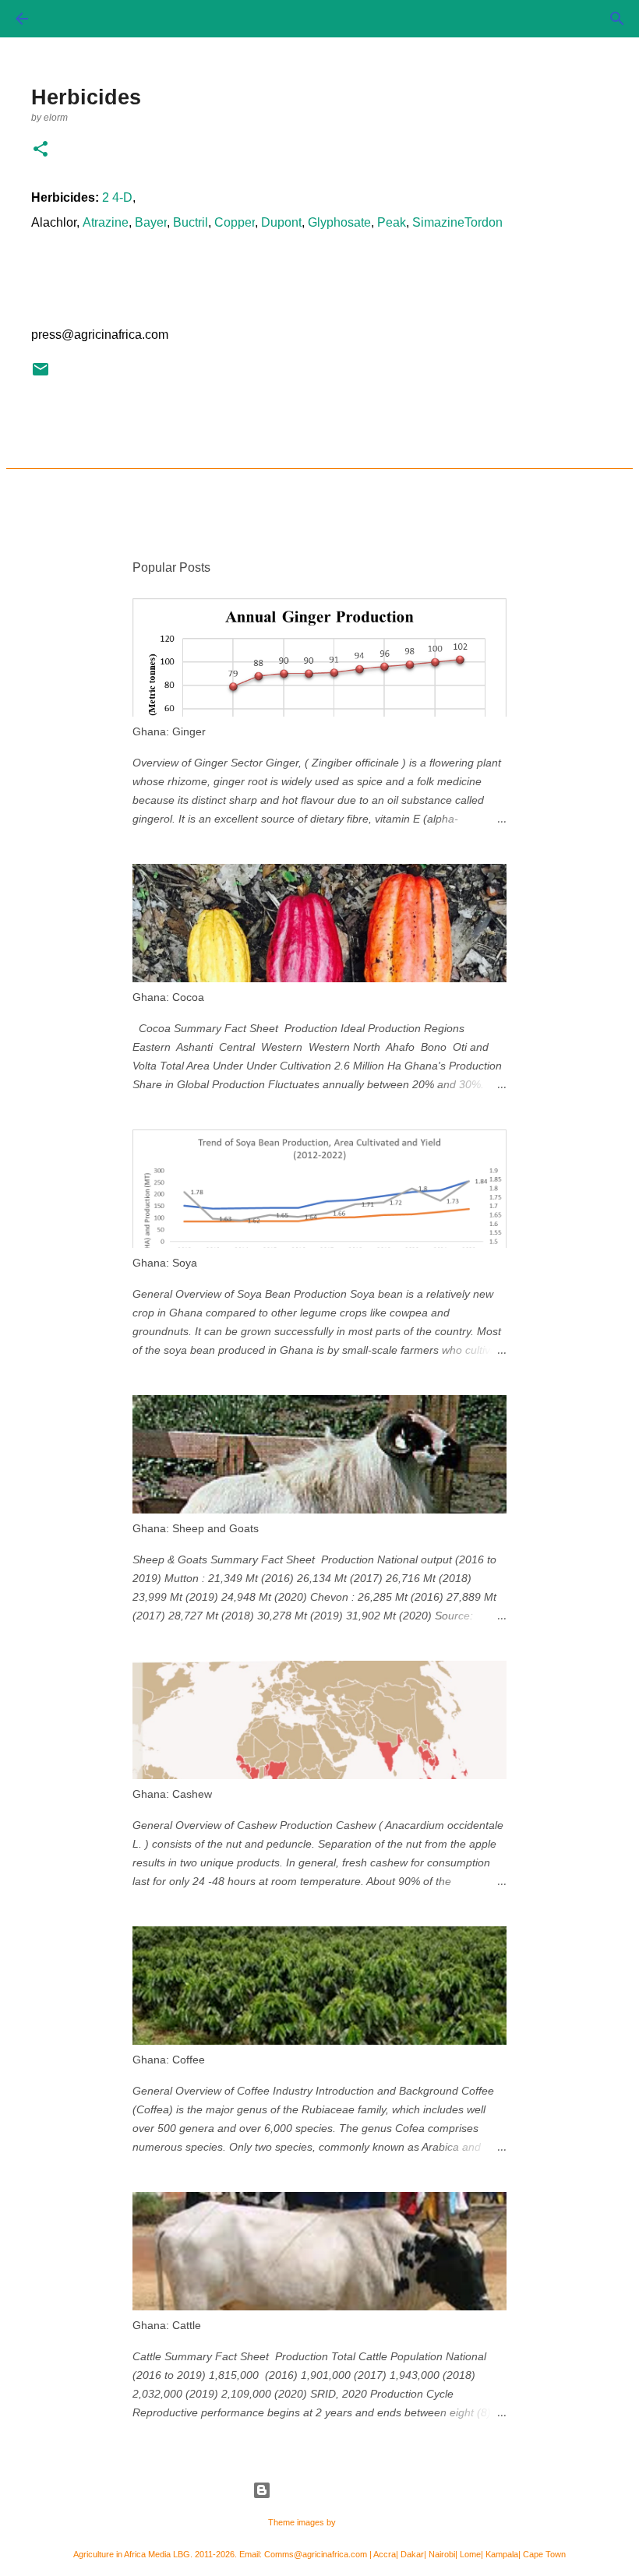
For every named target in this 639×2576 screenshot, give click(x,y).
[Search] (617, 19)
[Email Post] (41, 375)
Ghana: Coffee (169, 2060)
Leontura (355, 2522)
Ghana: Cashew (172, 1794)
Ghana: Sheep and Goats (196, 1528)
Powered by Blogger (329, 2490)
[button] (41, 150)
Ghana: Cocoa (168, 997)
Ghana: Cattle (167, 2325)
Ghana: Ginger (169, 731)
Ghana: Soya (165, 1263)
